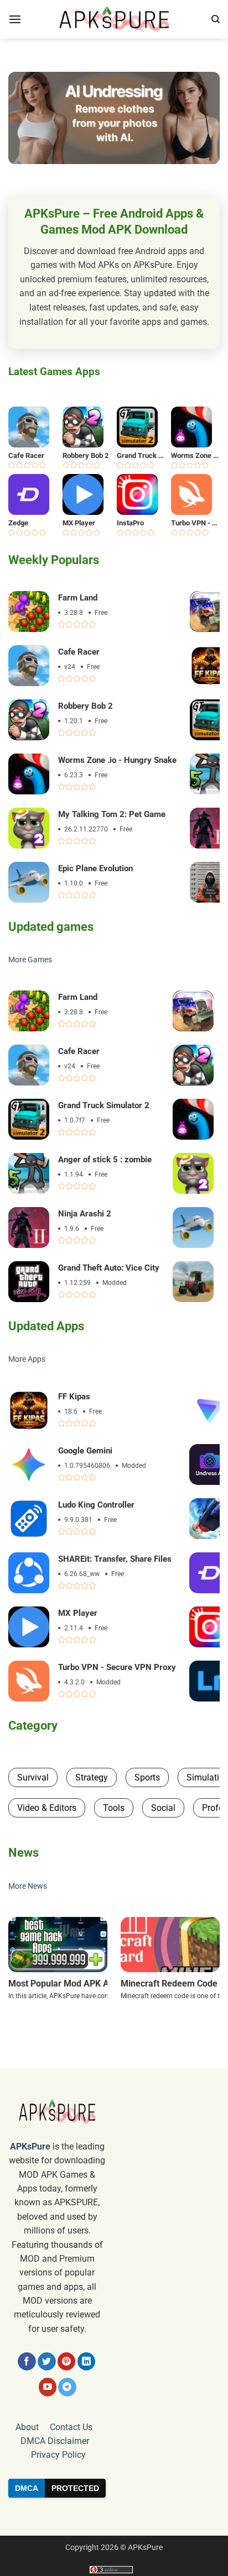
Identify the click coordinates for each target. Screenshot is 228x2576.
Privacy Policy (58, 2455)
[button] (15, 20)
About (27, 2427)
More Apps (27, 1359)
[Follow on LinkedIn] (87, 2361)
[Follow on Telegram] (67, 2387)
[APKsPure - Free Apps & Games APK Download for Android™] (114, 19)
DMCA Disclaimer (55, 2441)
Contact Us (71, 2427)
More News (28, 1886)
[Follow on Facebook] (27, 2361)
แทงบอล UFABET (114, 2516)
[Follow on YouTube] (48, 2387)
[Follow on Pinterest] (67, 2361)
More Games (30, 960)
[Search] (216, 19)
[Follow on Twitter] (47, 2361)
